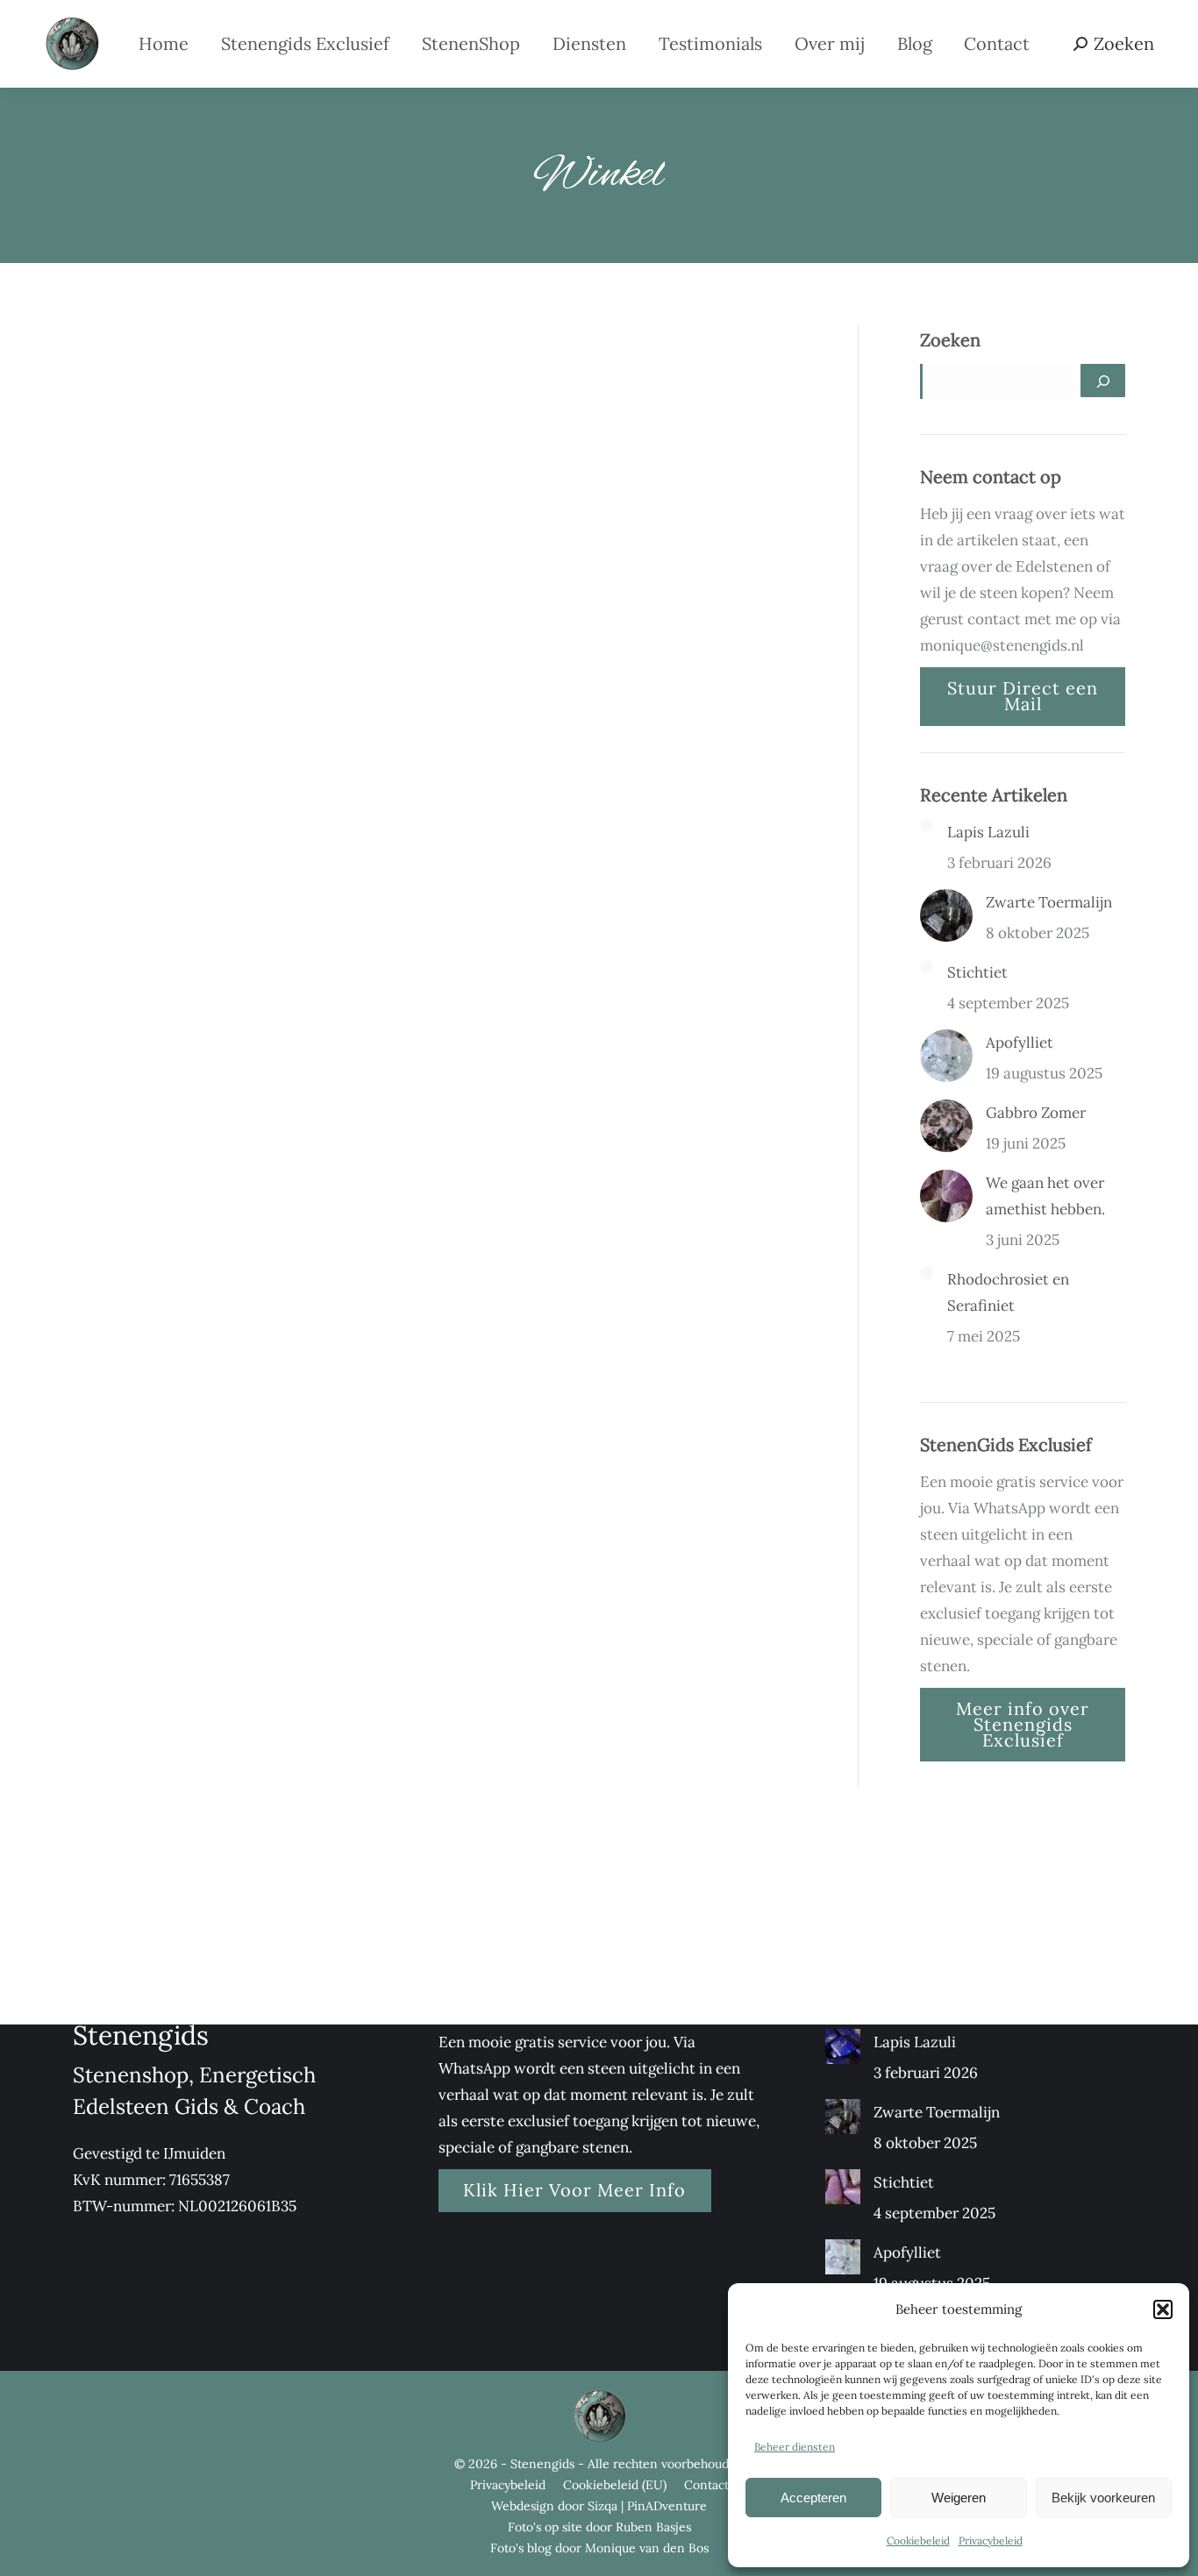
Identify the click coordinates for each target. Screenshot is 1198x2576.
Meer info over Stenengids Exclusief (1023, 1724)
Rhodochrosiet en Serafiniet (1008, 1292)
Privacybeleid (991, 2540)
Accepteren (813, 2498)
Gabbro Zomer (1036, 1113)
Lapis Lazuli (988, 832)
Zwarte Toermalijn (1049, 902)
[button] (1163, 2309)
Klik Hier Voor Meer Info (574, 2190)
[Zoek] (1103, 381)
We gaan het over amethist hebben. (1045, 1196)
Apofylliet (1020, 1042)
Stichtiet (977, 972)
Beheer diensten (795, 2447)
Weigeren (959, 2498)
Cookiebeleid (918, 2540)
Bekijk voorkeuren (1103, 2498)
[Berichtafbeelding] (927, 826)
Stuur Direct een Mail (1023, 696)
